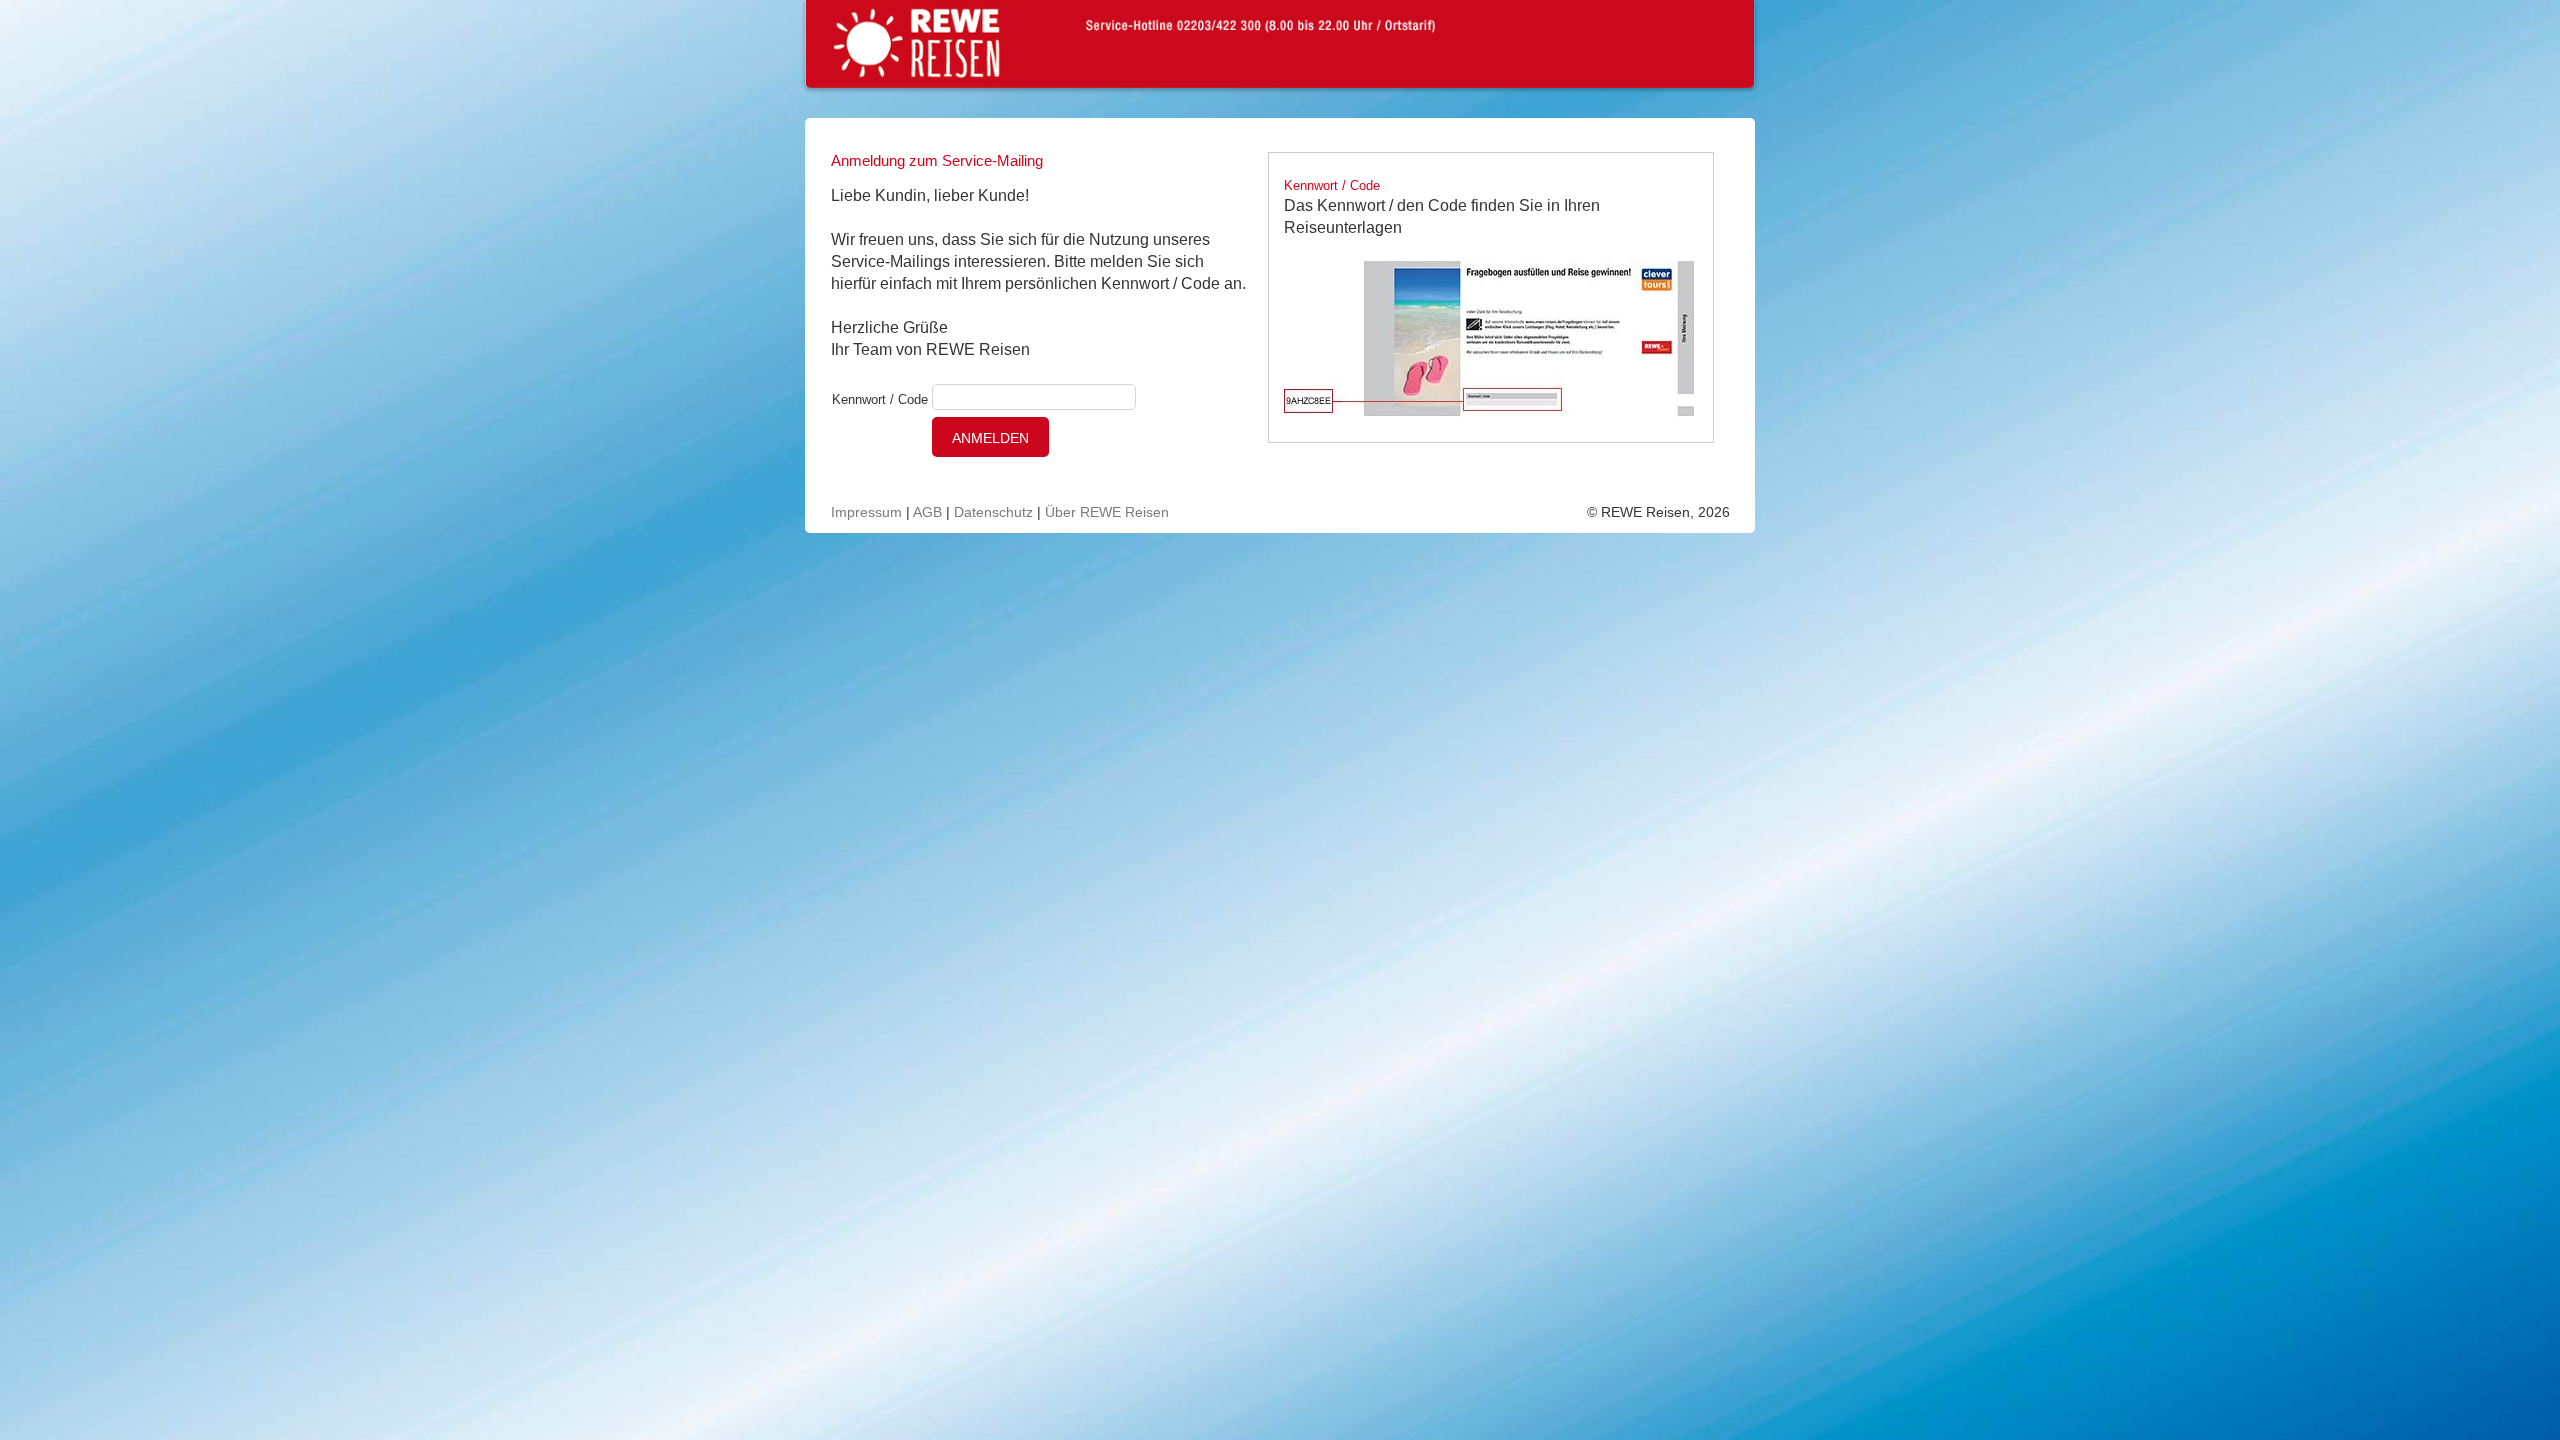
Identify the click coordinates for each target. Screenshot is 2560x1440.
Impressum (866, 512)
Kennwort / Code (880, 399)
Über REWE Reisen (1107, 512)
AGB (927, 512)
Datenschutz (993, 512)
